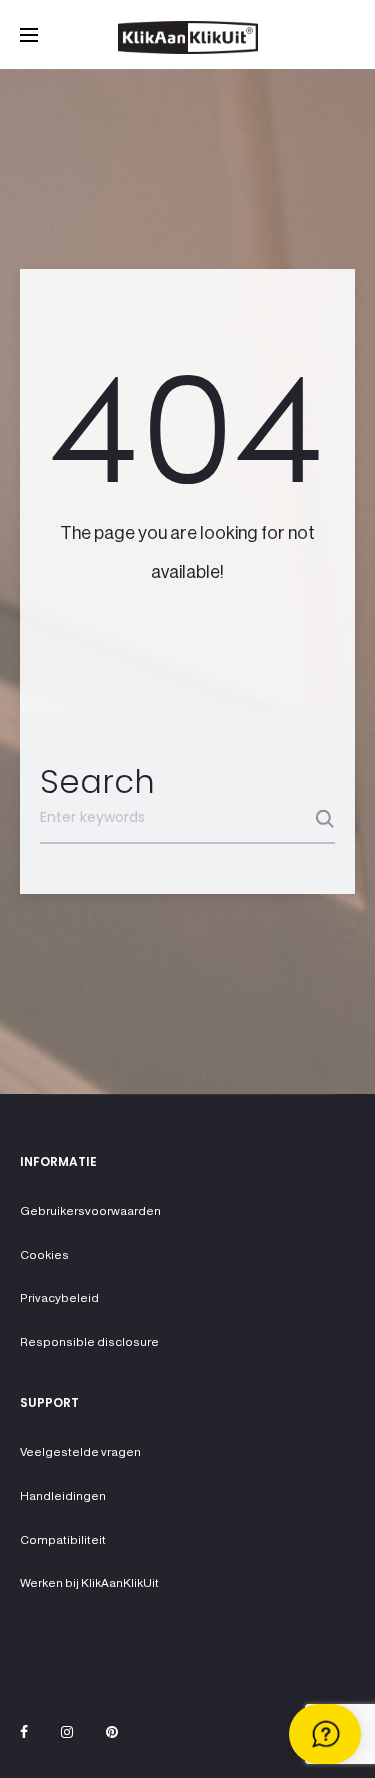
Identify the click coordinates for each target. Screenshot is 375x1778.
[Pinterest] (112, 1732)
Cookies (44, 1255)
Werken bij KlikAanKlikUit (89, 1583)
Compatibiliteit (63, 1540)
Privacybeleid (59, 1298)
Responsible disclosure (89, 1342)
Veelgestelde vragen (80, 1452)
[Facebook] (24, 1732)
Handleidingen (63, 1496)
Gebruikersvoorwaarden (90, 1211)
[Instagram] (67, 1732)
